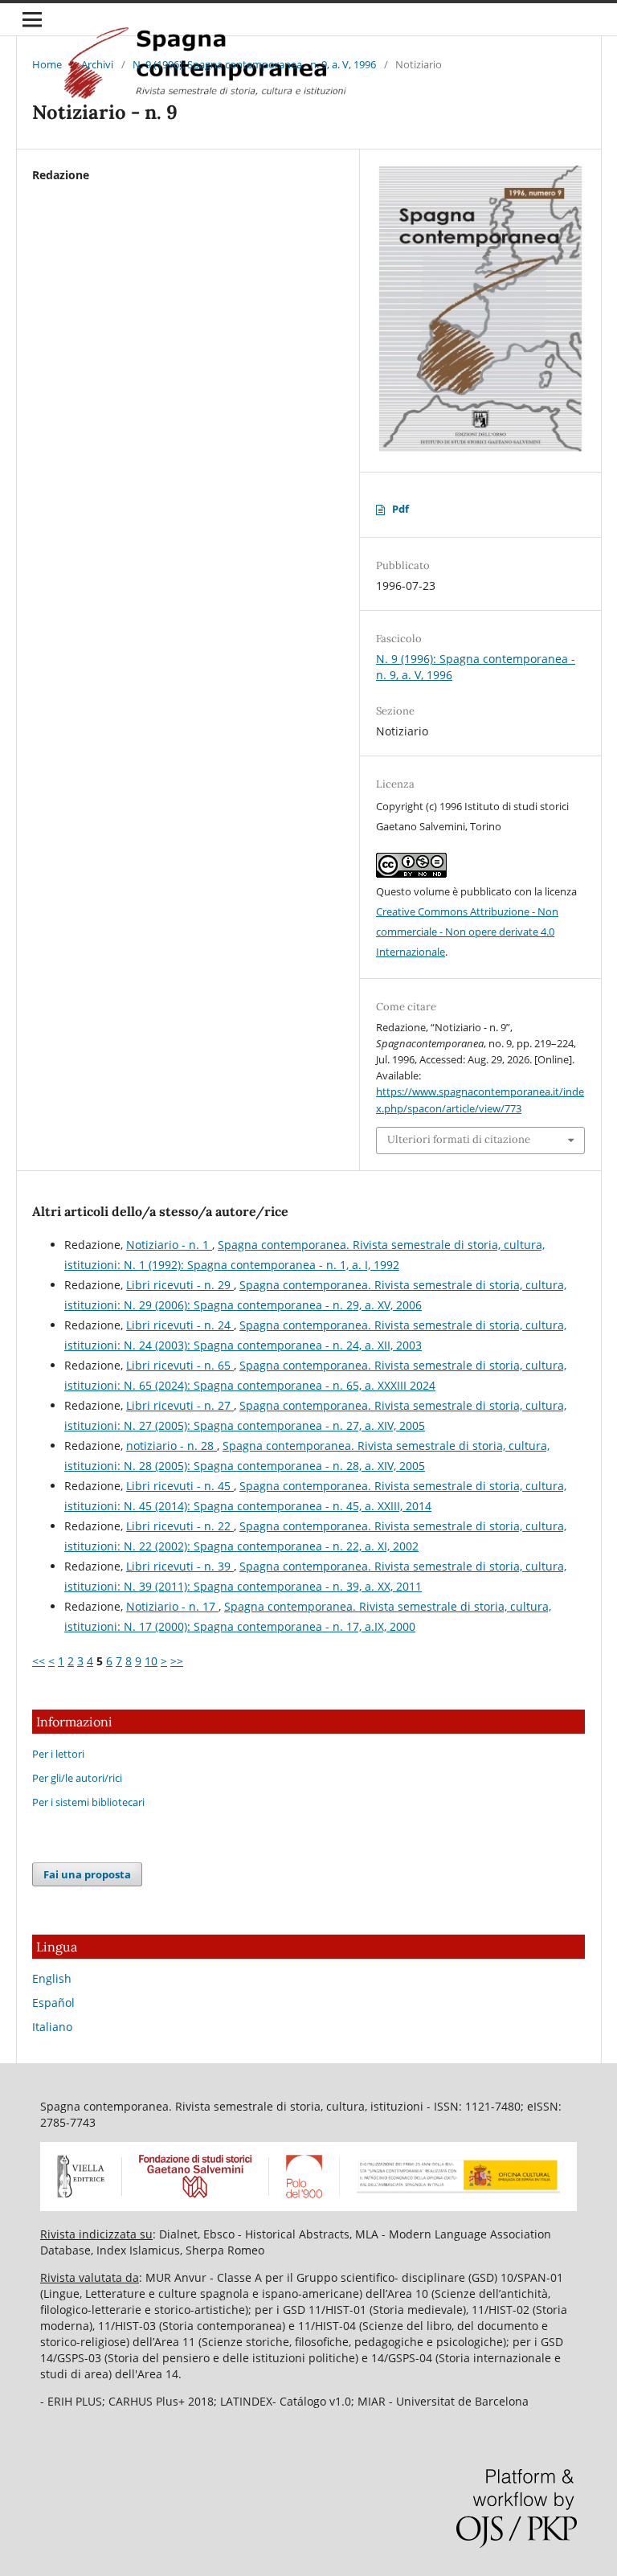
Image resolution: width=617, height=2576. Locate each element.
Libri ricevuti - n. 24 (180, 1325)
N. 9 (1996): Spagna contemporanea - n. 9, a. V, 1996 (254, 64)
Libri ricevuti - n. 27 (180, 1405)
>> (177, 1661)
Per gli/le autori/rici (77, 1778)
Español (53, 2003)
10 (151, 1661)
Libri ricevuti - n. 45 (180, 1486)
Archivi (97, 64)
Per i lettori (58, 1754)
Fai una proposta (87, 1874)
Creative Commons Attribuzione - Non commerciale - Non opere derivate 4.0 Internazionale (467, 932)
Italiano (52, 2027)
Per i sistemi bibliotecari (88, 1802)
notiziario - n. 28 (172, 1446)
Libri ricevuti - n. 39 (180, 1566)
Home (47, 64)
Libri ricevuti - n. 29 (180, 1285)
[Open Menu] (32, 19)
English (52, 1978)
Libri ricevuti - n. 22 (180, 1526)
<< (39, 1661)
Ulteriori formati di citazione (459, 1139)
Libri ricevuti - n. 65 (180, 1365)
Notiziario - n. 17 (172, 1606)
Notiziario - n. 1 (169, 1245)
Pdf (400, 509)
